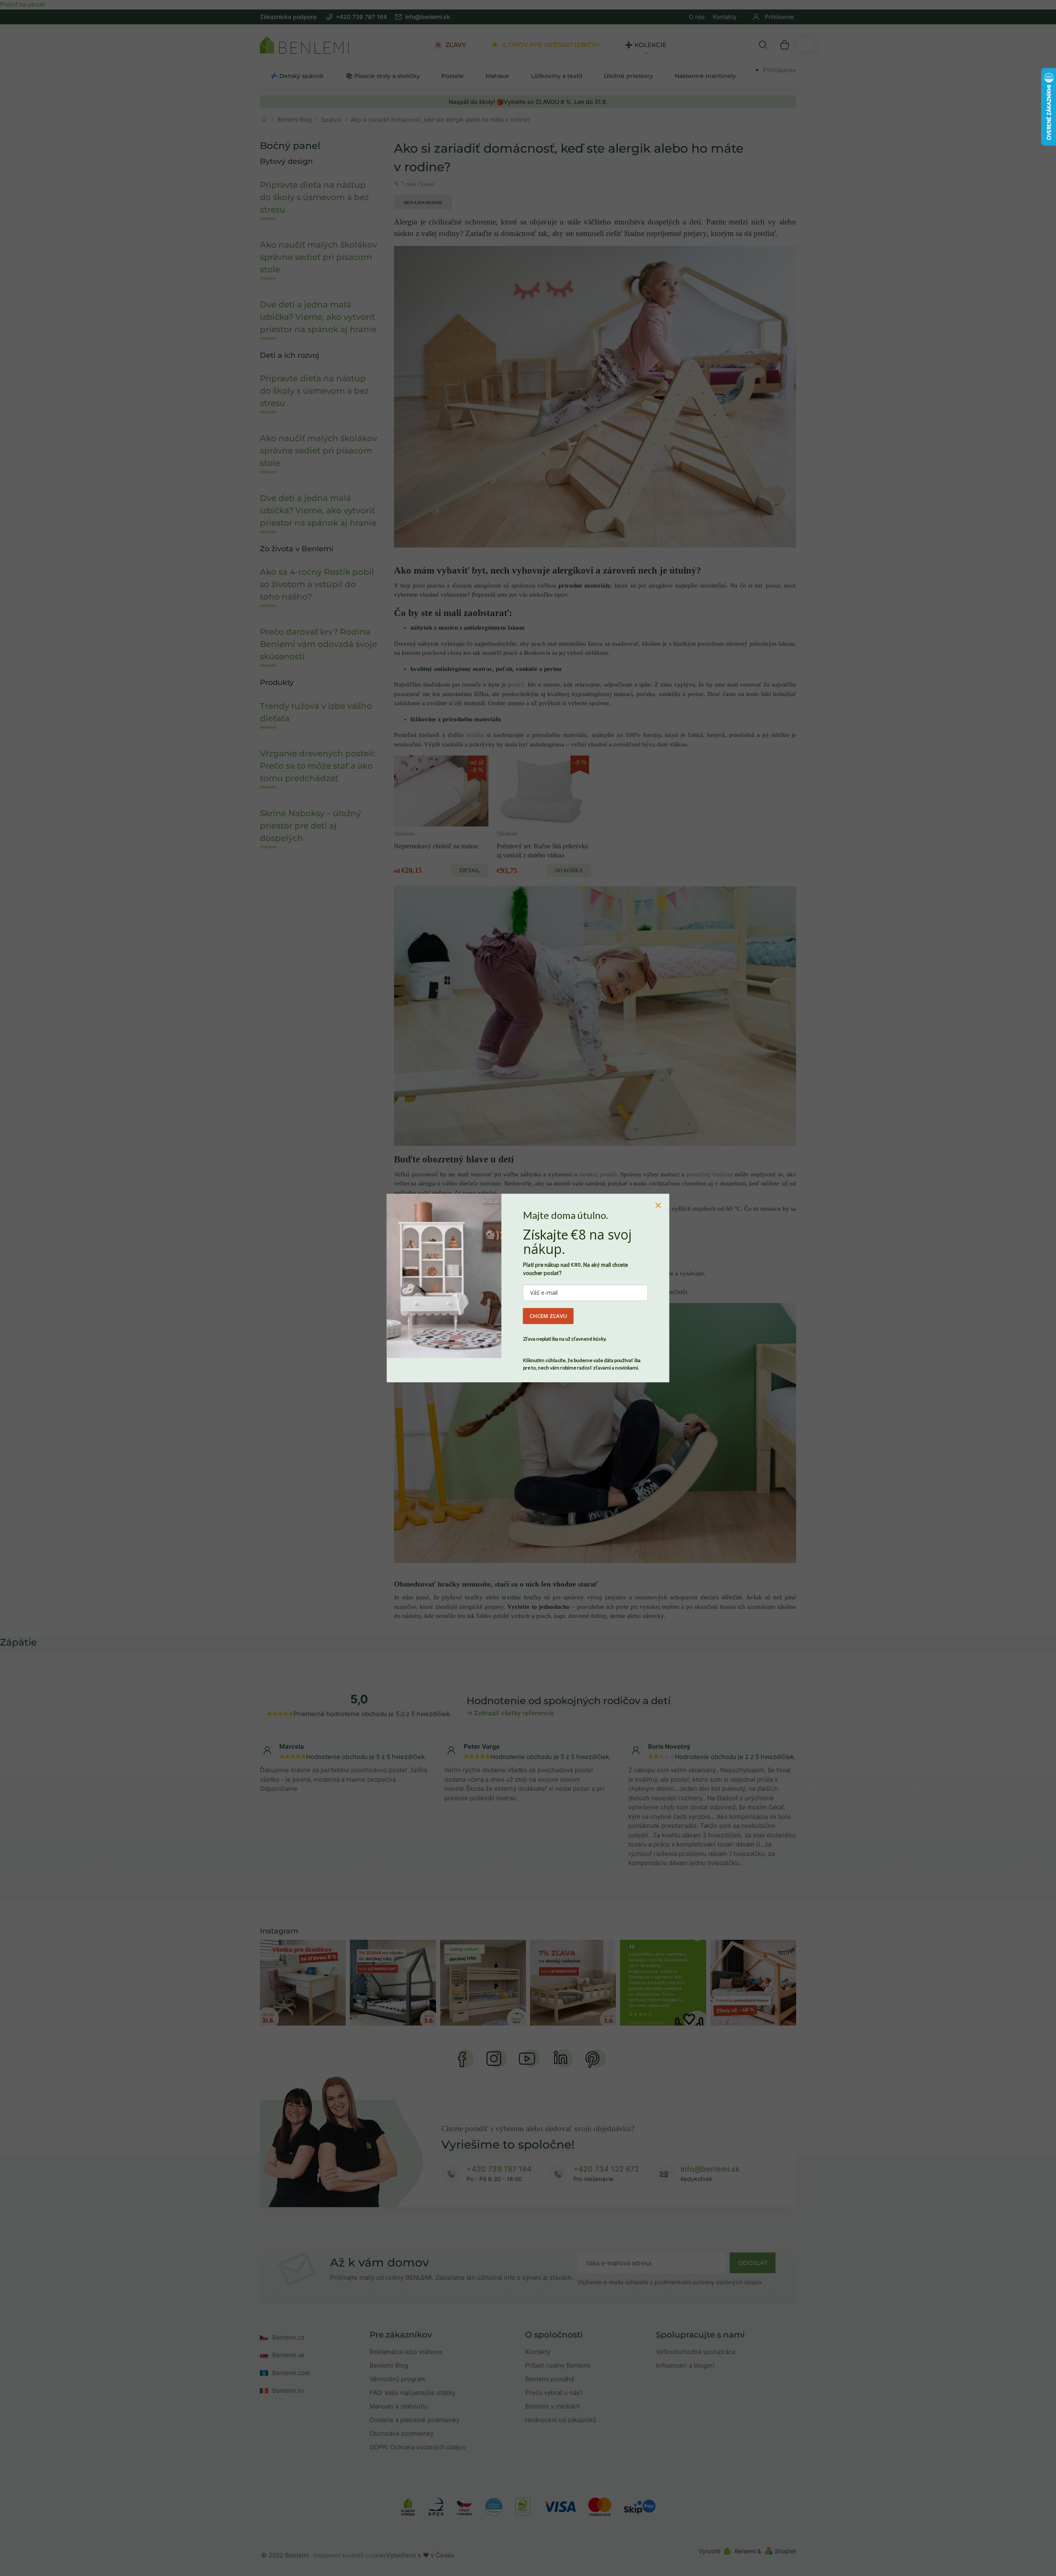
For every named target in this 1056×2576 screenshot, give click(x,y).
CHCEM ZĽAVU (548, 1316)
